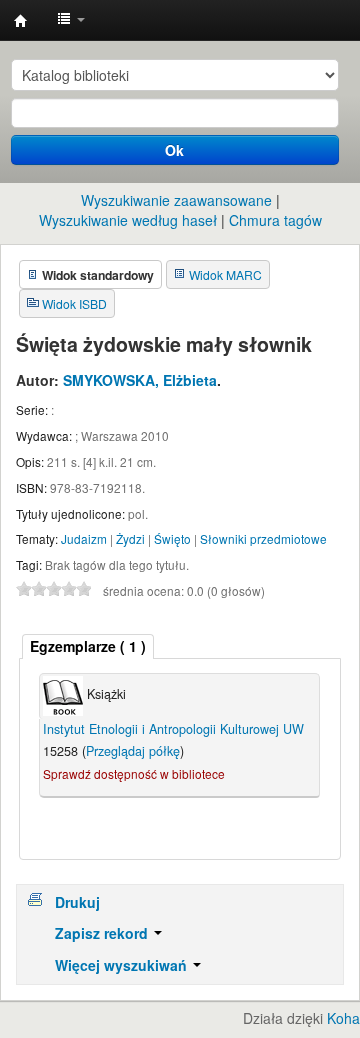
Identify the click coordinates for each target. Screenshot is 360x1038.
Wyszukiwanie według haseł (128, 220)
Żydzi (130, 538)
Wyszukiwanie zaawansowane (176, 200)
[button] (71, 20)
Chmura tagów (275, 220)
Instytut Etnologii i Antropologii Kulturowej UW (21, 21)
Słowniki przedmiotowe (263, 538)
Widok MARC (225, 274)
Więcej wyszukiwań (123, 965)
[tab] (88, 646)
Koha (343, 1018)
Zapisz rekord (103, 933)
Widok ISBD (74, 303)
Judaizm (84, 538)
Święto (172, 538)
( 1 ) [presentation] (88, 646)
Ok (174, 150)
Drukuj (77, 902)
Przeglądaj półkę (133, 751)
